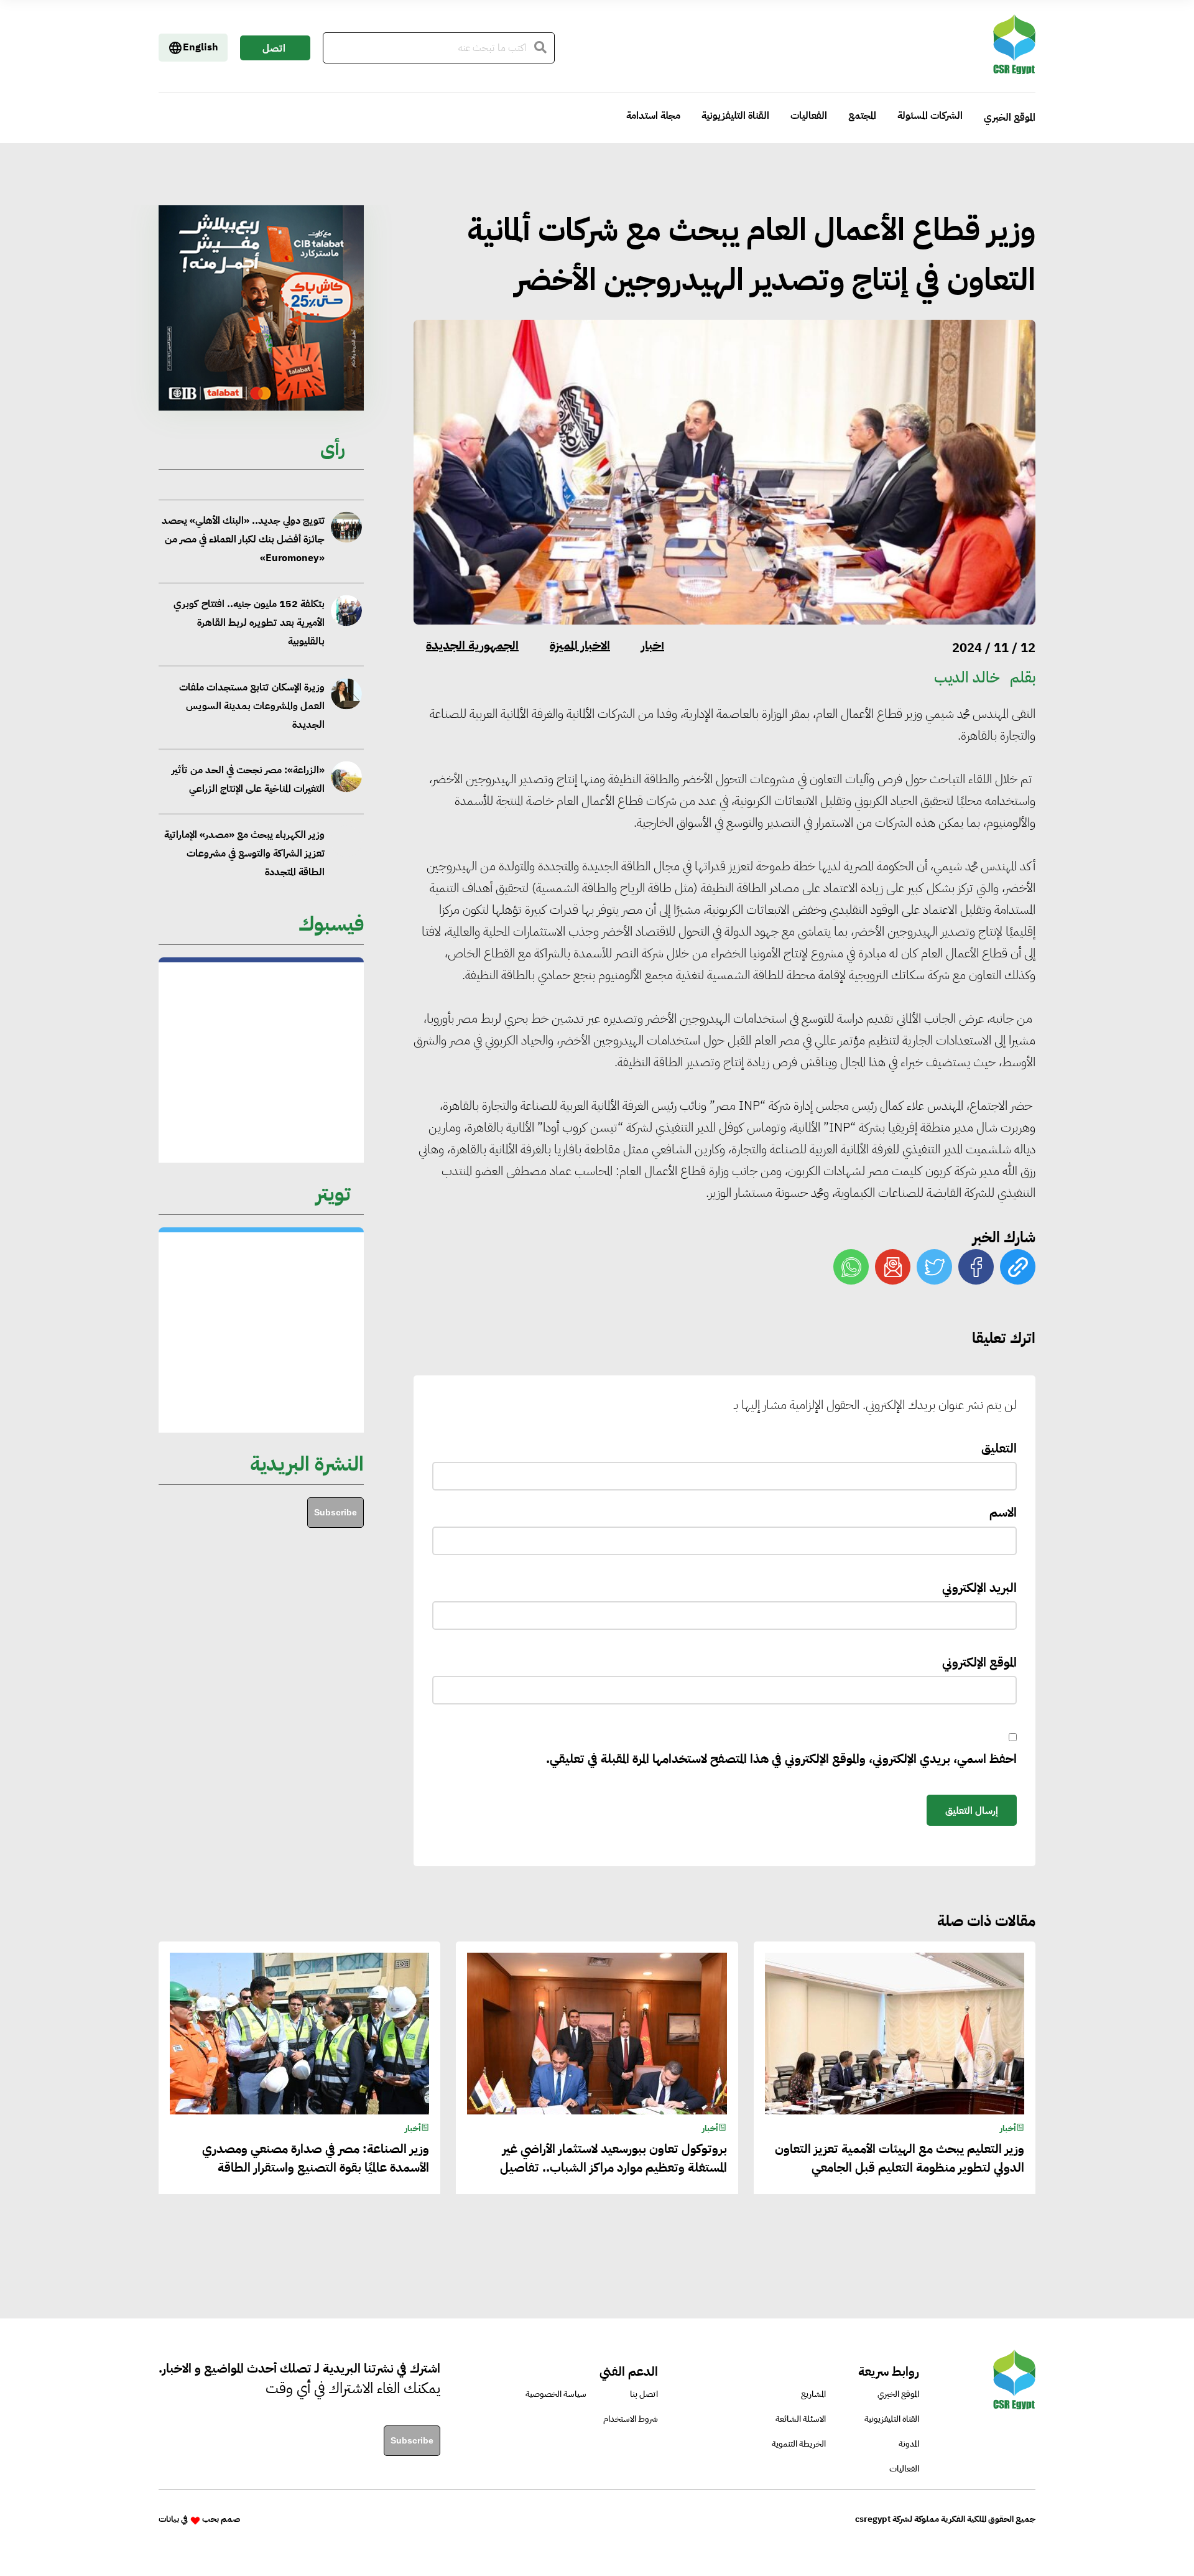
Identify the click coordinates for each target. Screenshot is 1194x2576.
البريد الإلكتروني (979, 1588)
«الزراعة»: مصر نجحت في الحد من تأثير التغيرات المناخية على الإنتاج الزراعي (248, 758)
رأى (333, 448)
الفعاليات (809, 116)
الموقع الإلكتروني (979, 1662)
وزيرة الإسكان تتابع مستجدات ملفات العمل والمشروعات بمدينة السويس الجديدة (252, 684)
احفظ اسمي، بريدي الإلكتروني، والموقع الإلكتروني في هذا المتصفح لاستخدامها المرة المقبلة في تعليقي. (781, 1759)
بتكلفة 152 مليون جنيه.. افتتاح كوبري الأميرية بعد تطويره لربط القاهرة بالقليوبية (249, 602)
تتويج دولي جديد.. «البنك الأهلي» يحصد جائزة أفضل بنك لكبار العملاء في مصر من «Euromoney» (243, 518)
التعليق (999, 1448)
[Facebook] (976, 1267)
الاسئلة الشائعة (801, 2419)
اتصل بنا (274, 51)
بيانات (169, 2519)
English (201, 47)
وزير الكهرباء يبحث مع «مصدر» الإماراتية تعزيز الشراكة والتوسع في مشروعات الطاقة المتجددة (244, 832)
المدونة (909, 2444)
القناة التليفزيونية (735, 116)
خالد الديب (967, 677)
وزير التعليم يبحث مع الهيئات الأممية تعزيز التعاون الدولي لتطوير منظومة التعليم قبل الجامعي (900, 2158)
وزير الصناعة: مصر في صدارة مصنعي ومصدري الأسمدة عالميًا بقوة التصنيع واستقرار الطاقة (316, 2158)
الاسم (1003, 1512)
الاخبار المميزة (580, 645)
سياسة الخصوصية (556, 2394)
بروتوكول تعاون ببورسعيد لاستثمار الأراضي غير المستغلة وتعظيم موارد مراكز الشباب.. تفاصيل (613, 2158)
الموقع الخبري (1010, 118)
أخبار (653, 645)
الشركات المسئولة (930, 116)
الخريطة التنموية (799, 2444)
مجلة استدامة (653, 116)
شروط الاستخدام (631, 2419)
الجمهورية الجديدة (472, 645)
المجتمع (862, 116)
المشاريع (813, 2394)
